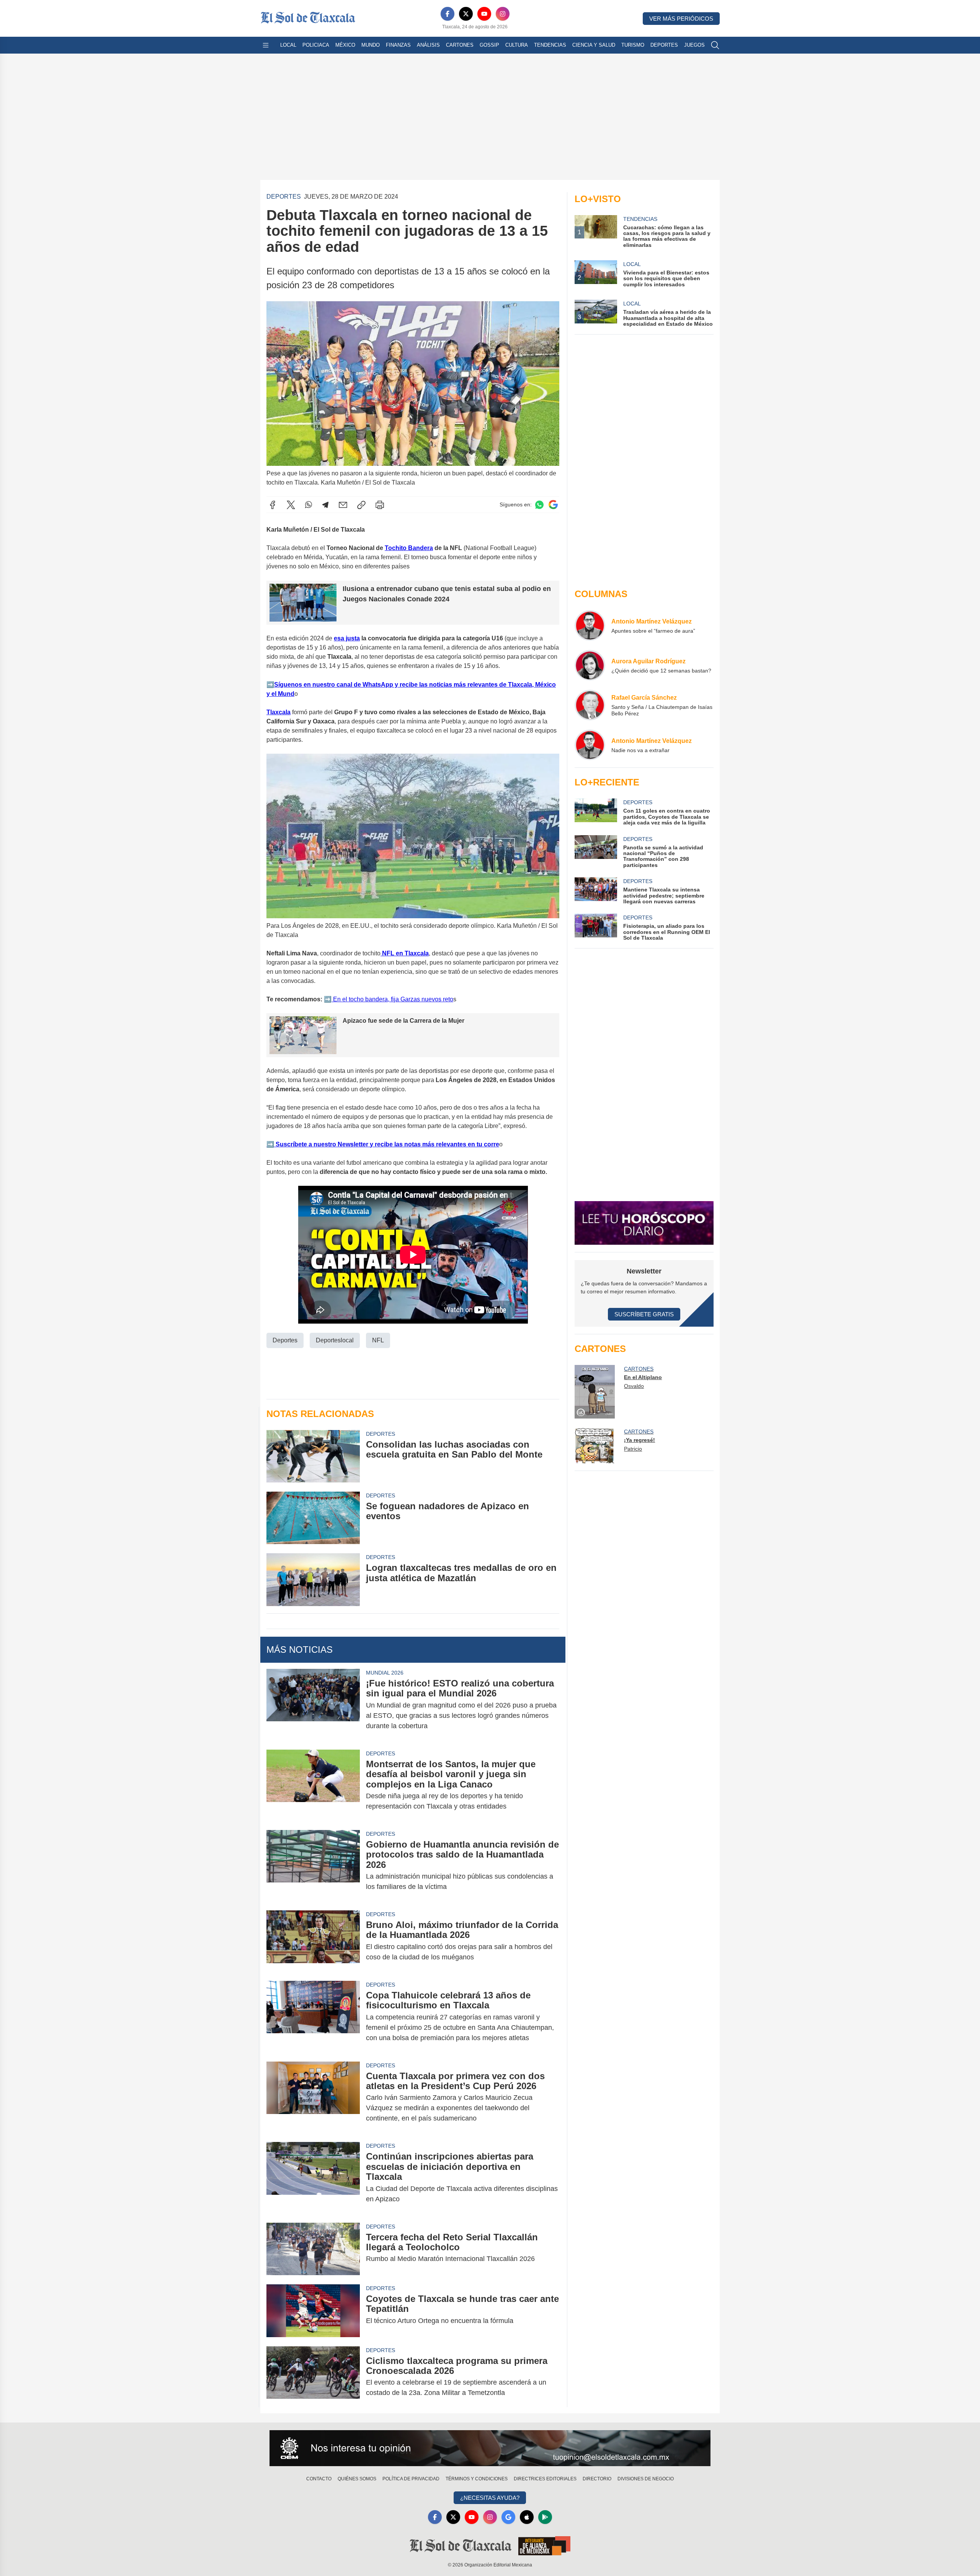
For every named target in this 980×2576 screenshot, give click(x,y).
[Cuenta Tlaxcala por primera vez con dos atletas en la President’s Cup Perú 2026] (313, 2097)
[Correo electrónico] (343, 505)
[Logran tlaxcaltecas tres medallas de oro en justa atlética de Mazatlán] (313, 1579)
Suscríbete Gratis (644, 1314)
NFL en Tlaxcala (405, 953)
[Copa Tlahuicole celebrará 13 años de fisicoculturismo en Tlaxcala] (313, 2017)
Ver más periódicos (681, 19)
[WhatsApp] (309, 505)
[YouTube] (484, 14)
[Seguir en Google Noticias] (553, 505)
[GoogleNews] (508, 2517)
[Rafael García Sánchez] (590, 705)
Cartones (460, 45)
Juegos (694, 45)
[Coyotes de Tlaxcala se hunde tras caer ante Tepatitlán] (313, 2311)
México (345, 45)
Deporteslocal (335, 1340)
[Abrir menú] (266, 45)
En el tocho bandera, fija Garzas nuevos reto (392, 999)
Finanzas (398, 45)
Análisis (428, 45)
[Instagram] (503, 14)
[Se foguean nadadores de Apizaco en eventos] (313, 1518)
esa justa (347, 638)
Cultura (517, 45)
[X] (466, 14)
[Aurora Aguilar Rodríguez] (590, 665)
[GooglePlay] (545, 2517)
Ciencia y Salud (594, 45)
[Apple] (527, 2517)
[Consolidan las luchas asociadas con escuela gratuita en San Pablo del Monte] (313, 1456)
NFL (378, 1340)
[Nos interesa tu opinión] (490, 2448)
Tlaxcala (278, 712)
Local (288, 45)
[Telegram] (325, 505)
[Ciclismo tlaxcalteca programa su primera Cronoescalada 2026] (313, 2377)
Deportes (664, 45)
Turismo (633, 45)
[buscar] (715, 45)
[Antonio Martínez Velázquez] (590, 625)
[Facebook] (448, 14)
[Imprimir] (380, 505)
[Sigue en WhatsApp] (539, 505)
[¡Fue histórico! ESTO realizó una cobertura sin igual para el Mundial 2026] (313, 1705)
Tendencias (550, 45)
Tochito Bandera (409, 548)
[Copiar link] (361, 505)
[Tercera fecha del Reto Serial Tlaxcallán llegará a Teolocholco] (313, 2249)
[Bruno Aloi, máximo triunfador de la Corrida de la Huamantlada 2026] (313, 1941)
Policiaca (316, 45)
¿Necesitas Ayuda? (490, 2498)
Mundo (371, 45)
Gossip (489, 45)
